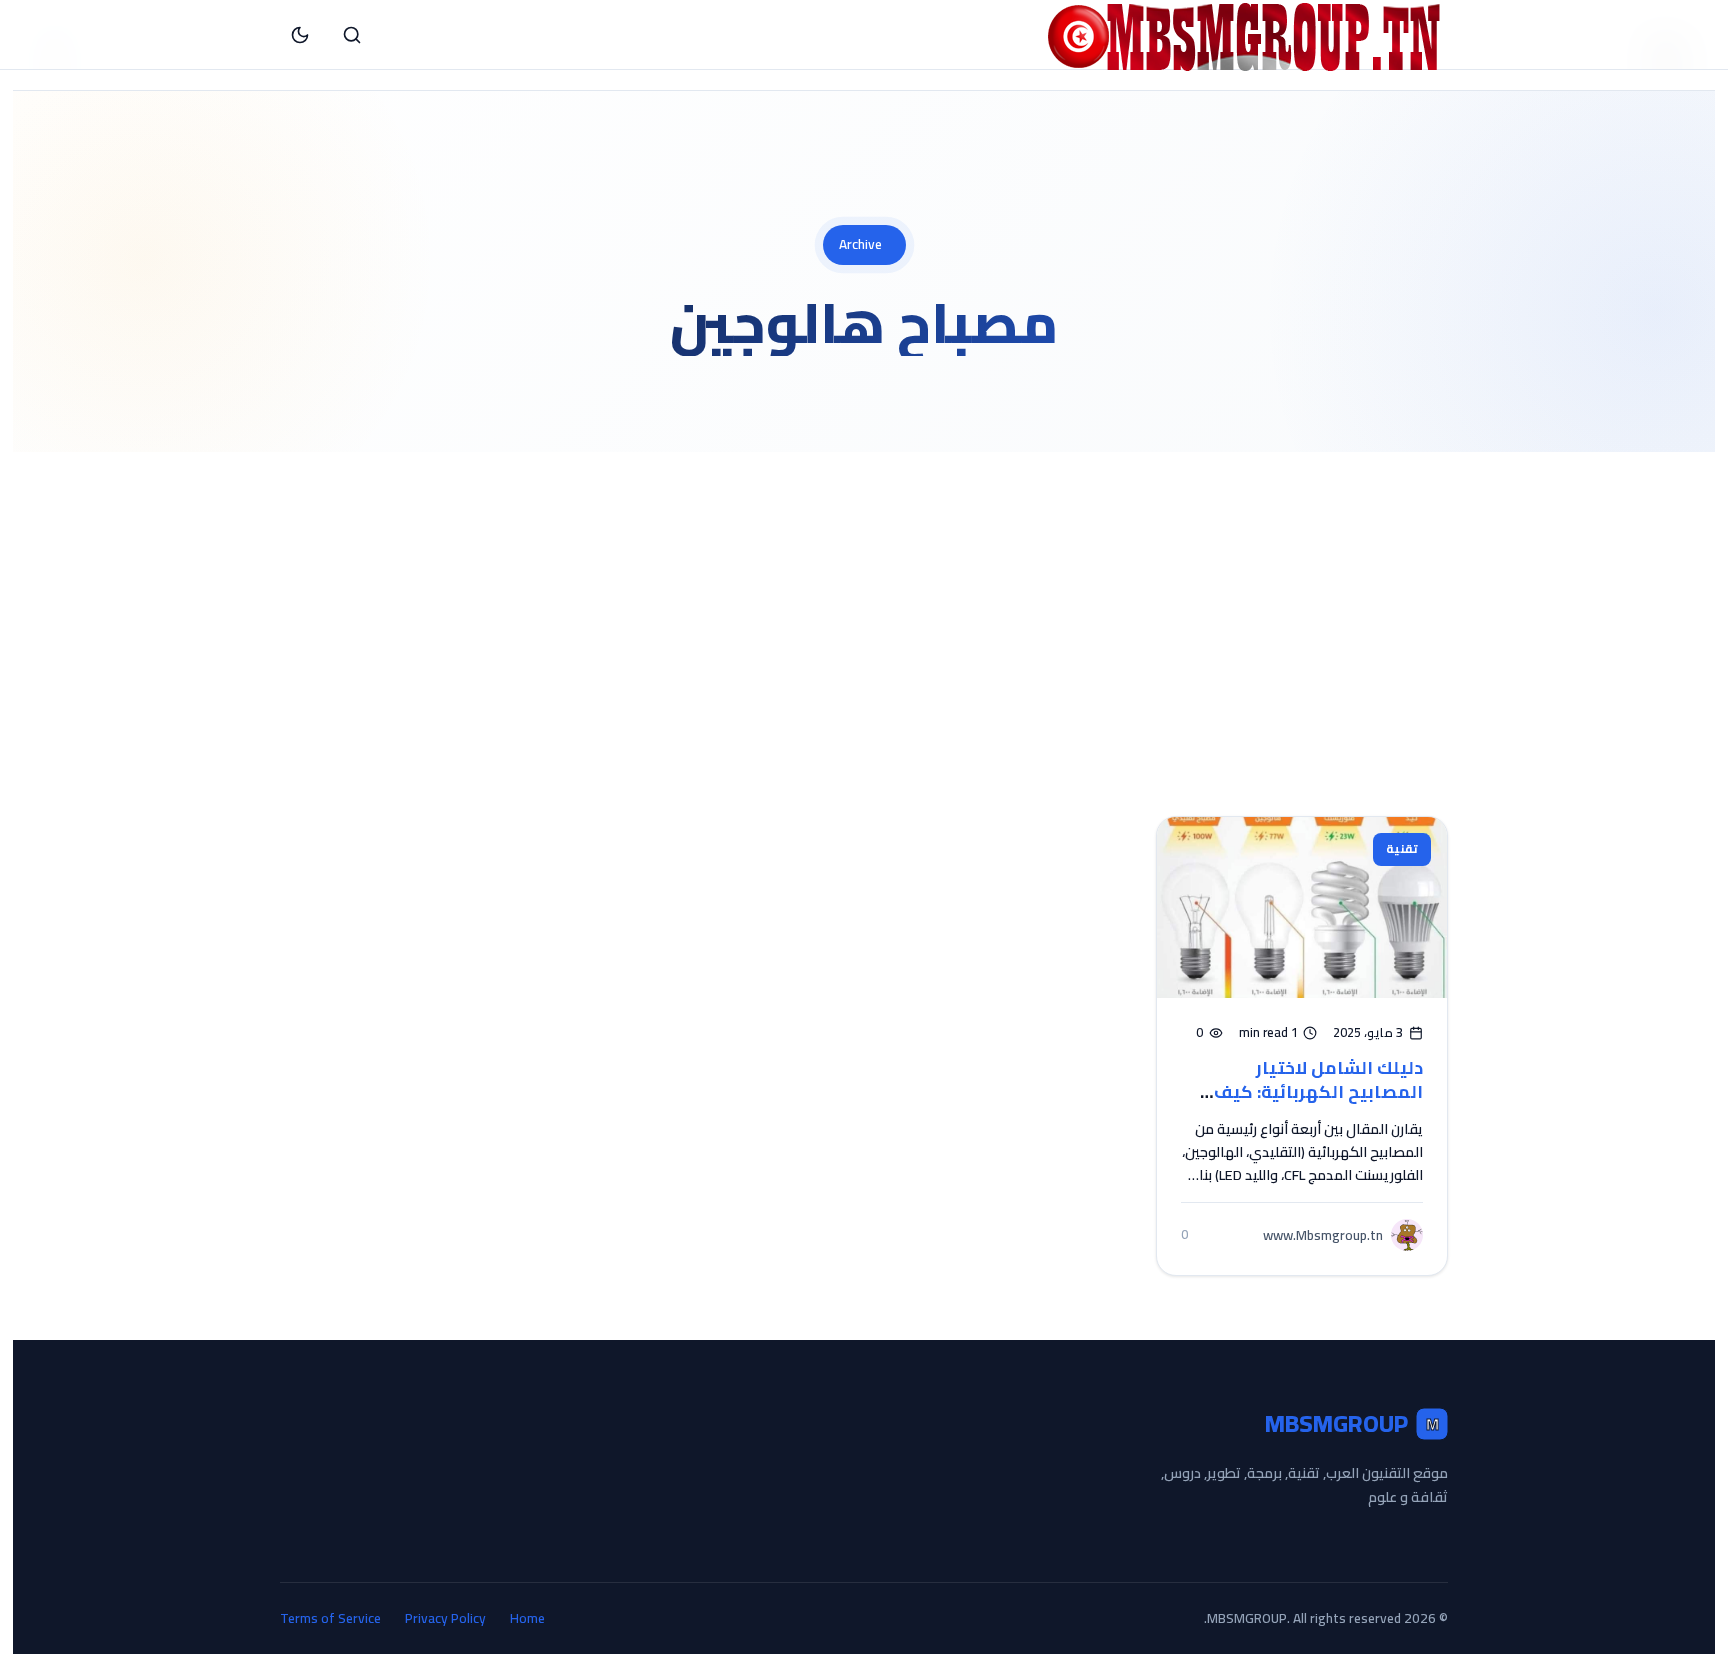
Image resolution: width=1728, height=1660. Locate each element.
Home (527, 1618)
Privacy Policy (445, 1618)
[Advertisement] (864, 602)
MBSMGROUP (1352, 1424)
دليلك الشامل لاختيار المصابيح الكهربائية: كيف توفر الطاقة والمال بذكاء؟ (1315, 1092)
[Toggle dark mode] (300, 35)
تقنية (1402, 848)
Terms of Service (330, 1618)
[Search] (352, 35)
